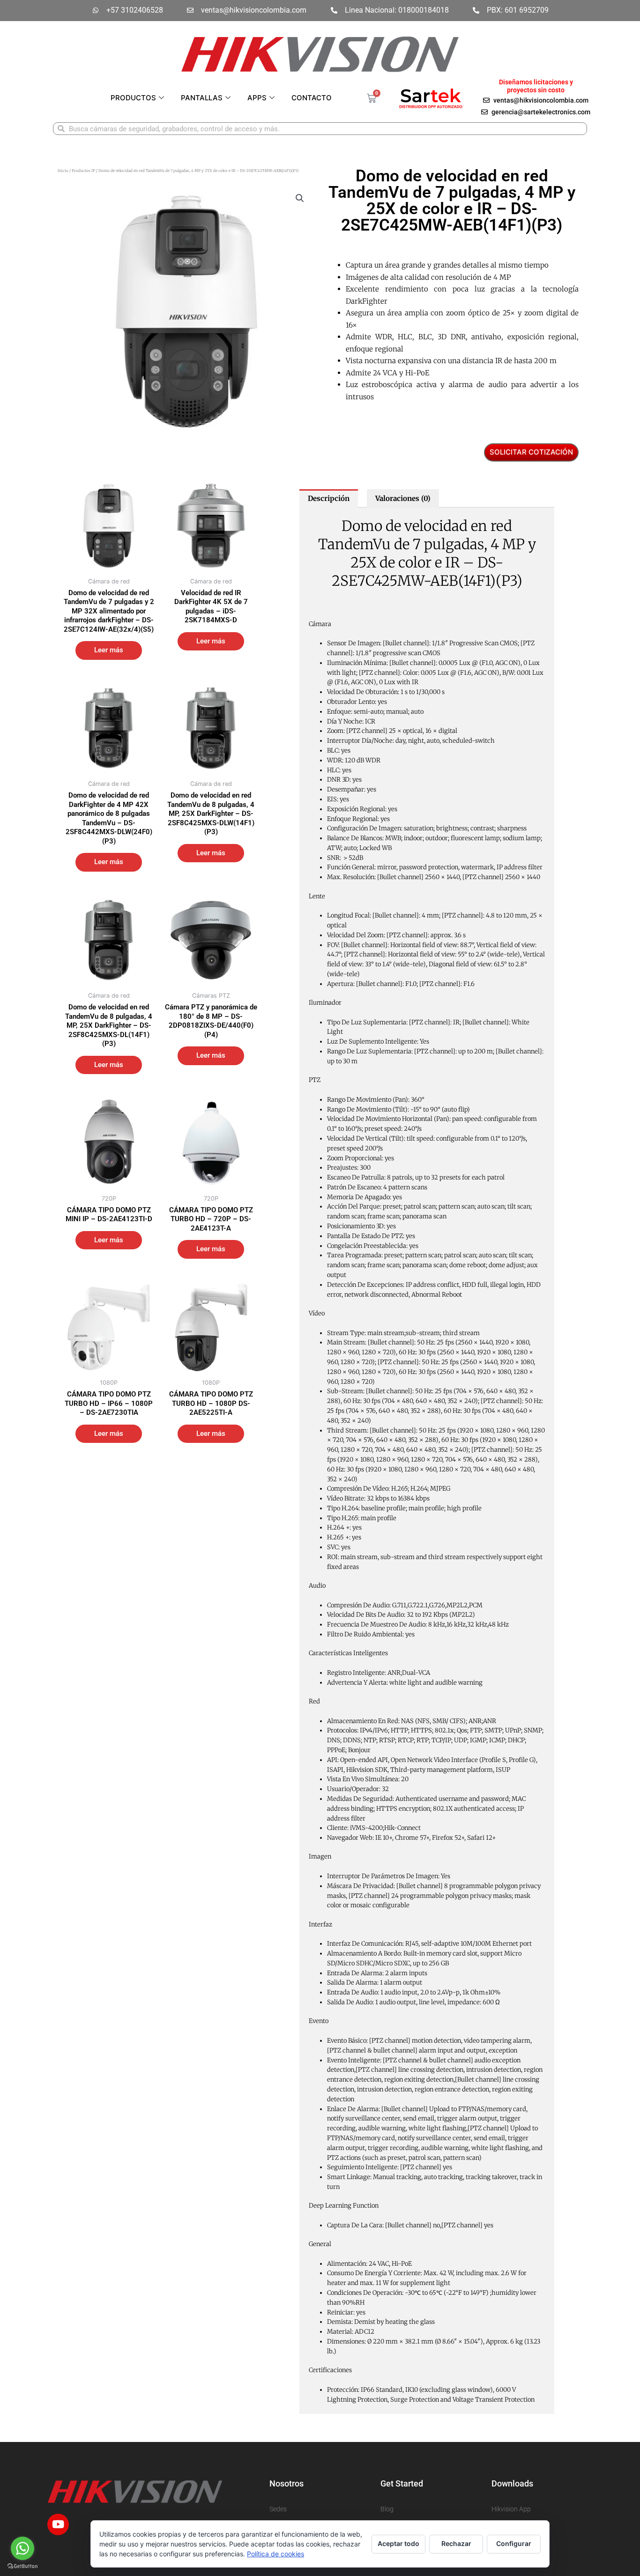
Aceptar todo (398, 2543)
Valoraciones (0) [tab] (403, 498)
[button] (300, 198)
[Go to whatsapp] (22, 2548)
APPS (257, 98)
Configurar (514, 2543)
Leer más (109, 650)
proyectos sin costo (536, 90)
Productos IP (83, 171)
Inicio (63, 171)
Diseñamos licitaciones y (536, 82)
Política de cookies (275, 2554)
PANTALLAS (202, 98)
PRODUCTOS (133, 98)
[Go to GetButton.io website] (22, 2566)
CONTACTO (312, 98)
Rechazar (456, 2543)
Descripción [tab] (329, 498)
